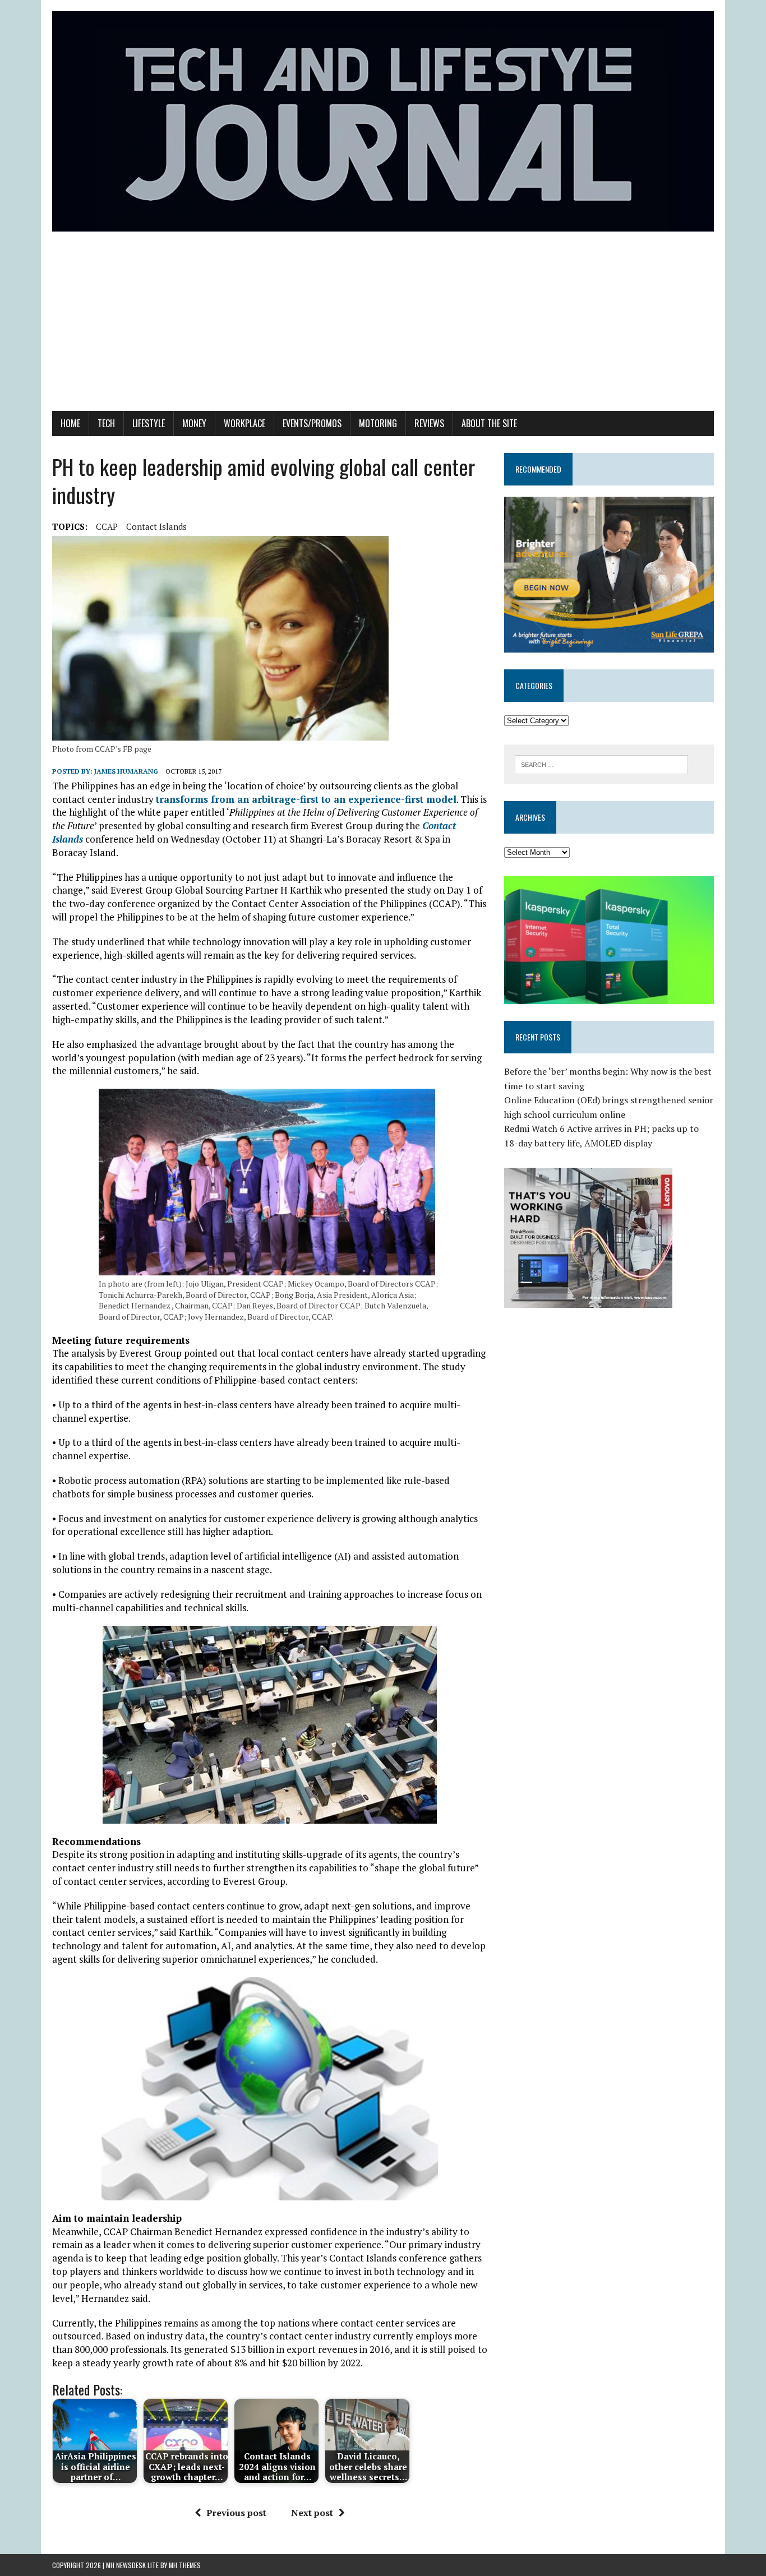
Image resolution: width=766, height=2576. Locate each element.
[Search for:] (601, 764)
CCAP (107, 526)
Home (70, 423)
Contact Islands (156, 526)
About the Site (489, 423)
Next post (312, 2513)
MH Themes (185, 2565)
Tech (106, 423)
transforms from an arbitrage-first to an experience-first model (306, 799)
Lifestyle (149, 423)
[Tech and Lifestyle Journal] (383, 121)
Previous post (236, 2513)
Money (194, 423)
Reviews (429, 423)
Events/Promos (312, 423)
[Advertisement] (383, 327)
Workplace (244, 423)
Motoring (378, 423)
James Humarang (126, 771)
